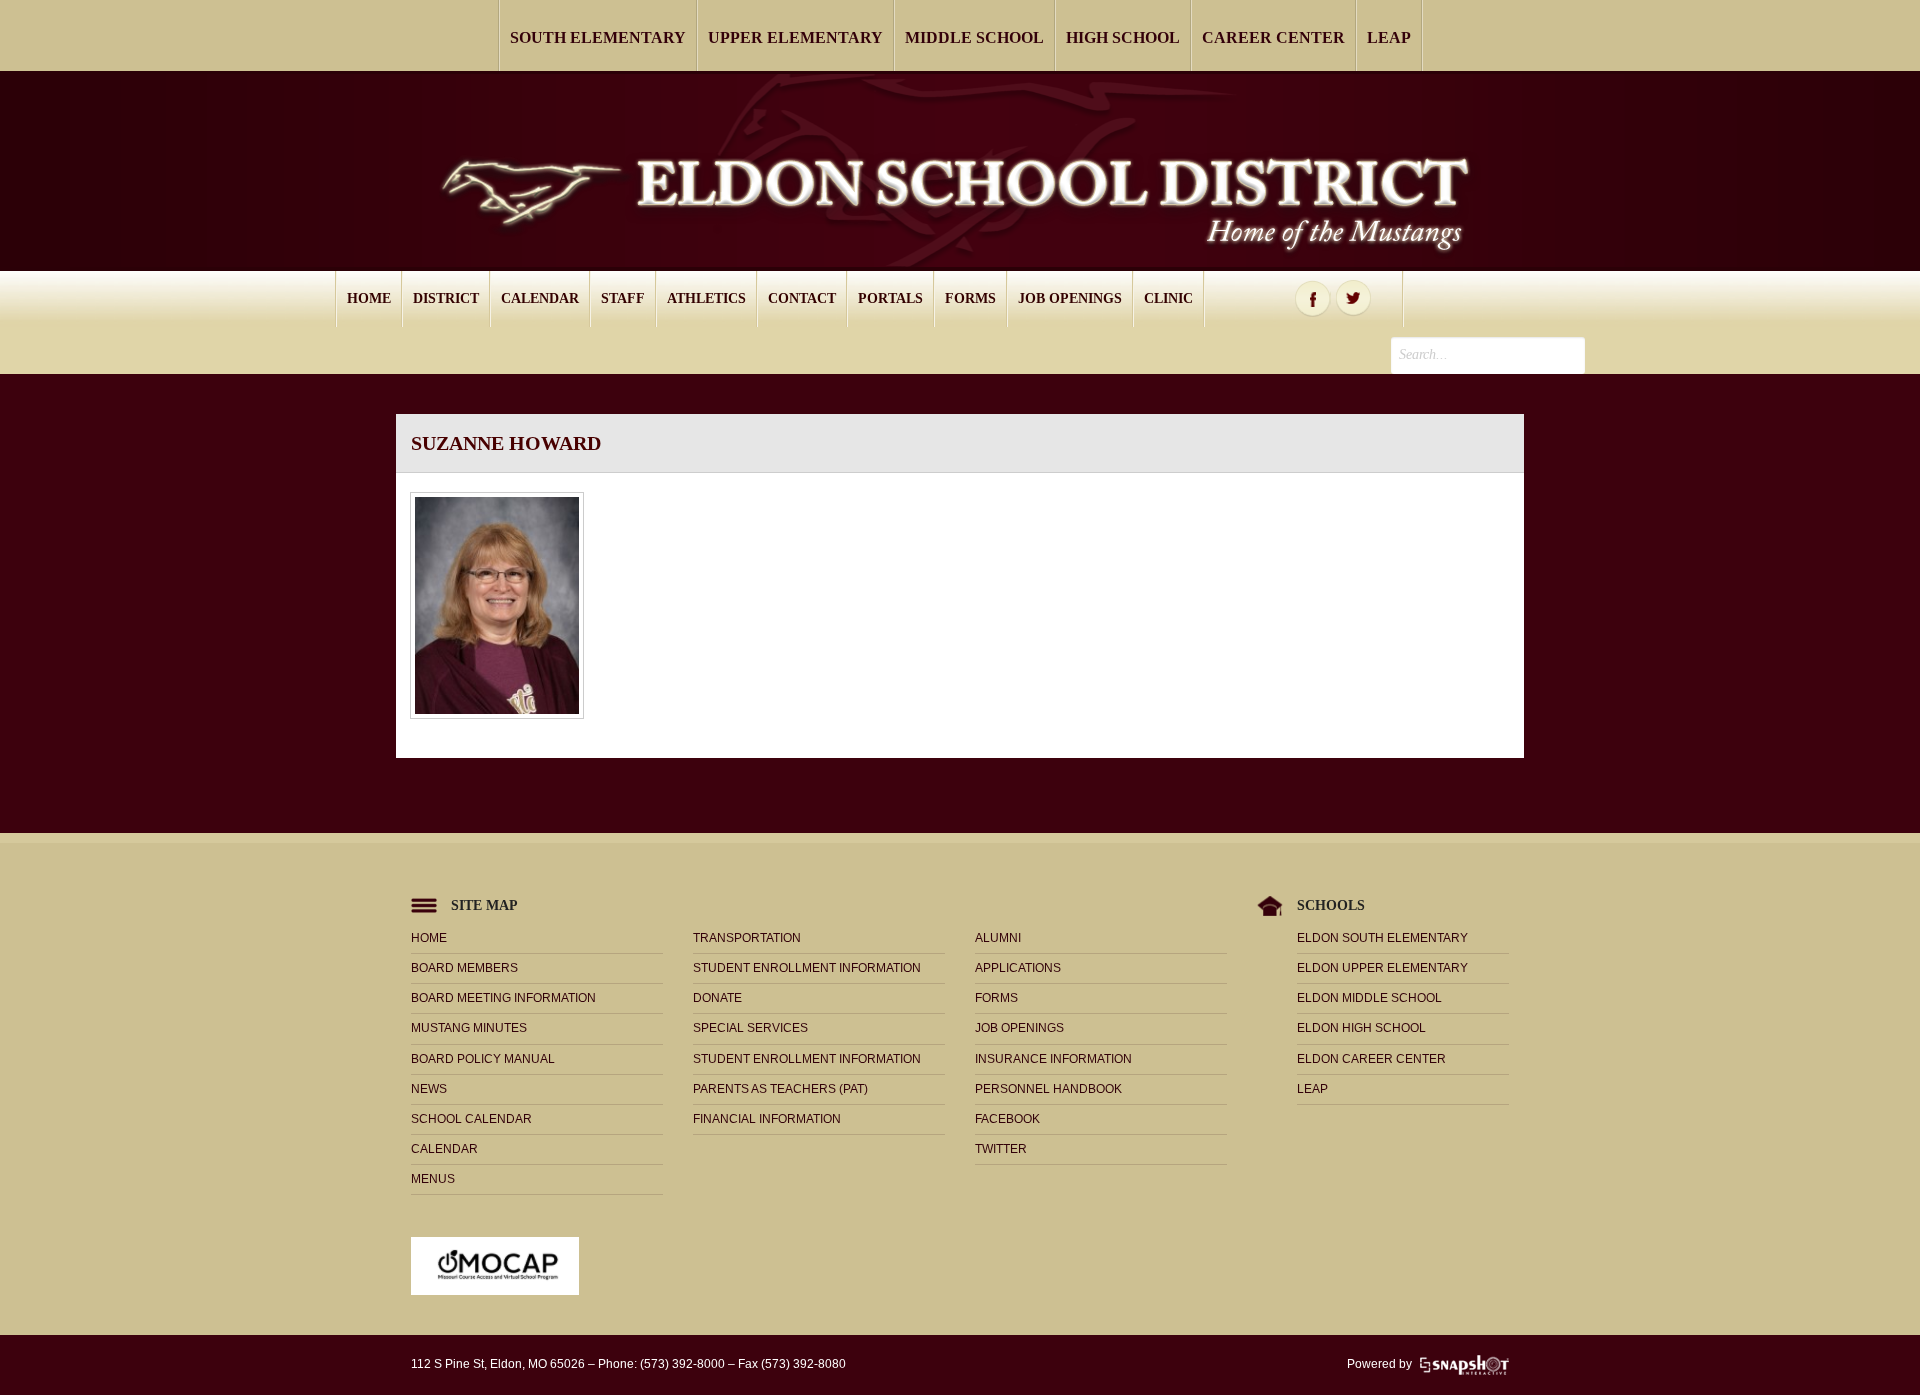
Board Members (464, 968)
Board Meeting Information (503, 998)
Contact (802, 298)
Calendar (540, 298)
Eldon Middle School (1369, 998)
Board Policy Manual (483, 1059)
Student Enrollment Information (807, 968)
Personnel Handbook (1048, 1089)
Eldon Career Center (1371, 1059)
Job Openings (1070, 298)
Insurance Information (1053, 1059)
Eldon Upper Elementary (1382, 968)
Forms (970, 298)
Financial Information (767, 1119)
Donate (717, 998)
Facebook (1313, 299)
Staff (623, 298)
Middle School (974, 37)
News (429, 1089)
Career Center (1273, 37)
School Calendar (471, 1119)
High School (1123, 37)
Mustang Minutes (469, 1028)
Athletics (706, 298)
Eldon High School (1361, 1028)
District (446, 298)
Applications (1018, 968)
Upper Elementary (795, 37)
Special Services (750, 1028)
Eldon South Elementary (1382, 938)
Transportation (747, 938)
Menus (433, 1179)
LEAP (1389, 37)
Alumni (998, 938)
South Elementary (598, 37)
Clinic (1168, 298)
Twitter (1354, 299)
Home (369, 298)
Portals (890, 298)
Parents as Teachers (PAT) (780, 1089)
